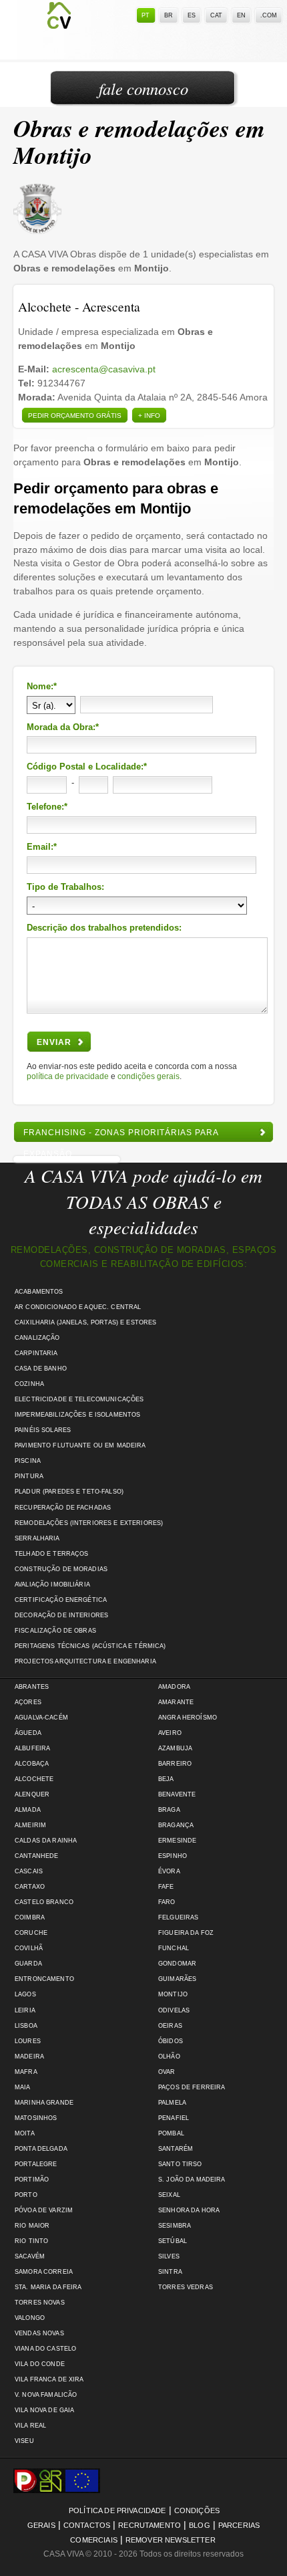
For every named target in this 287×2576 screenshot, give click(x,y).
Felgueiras (178, 1917)
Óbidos (171, 2041)
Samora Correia (44, 2272)
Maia (23, 2087)
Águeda (28, 1733)
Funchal (174, 1948)
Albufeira (32, 1748)
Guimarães (177, 1979)
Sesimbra (175, 2226)
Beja (166, 1779)
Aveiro (170, 1733)
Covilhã (29, 1948)
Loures (28, 2041)
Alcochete (34, 1779)
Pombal (171, 2133)
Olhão (169, 2057)
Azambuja (175, 1748)
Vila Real (30, 2426)
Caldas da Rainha (46, 1841)
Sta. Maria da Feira (48, 2287)
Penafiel (174, 2118)
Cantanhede (36, 1856)
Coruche (31, 1933)
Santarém (176, 2149)
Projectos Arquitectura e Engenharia (85, 1661)
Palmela (172, 2103)
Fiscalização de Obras (55, 1631)
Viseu (24, 2441)
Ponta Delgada (41, 2149)
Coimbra (30, 1917)
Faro (167, 1902)
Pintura (29, 1476)
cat (216, 15)
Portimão (32, 2180)
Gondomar (177, 1964)
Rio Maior (32, 2226)
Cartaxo (30, 1887)
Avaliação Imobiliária (52, 1585)
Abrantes (32, 1687)
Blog (200, 2525)
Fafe (166, 1887)
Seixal (169, 2195)
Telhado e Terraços (51, 1554)
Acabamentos (39, 1292)
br (169, 15)
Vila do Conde (40, 2364)
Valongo (30, 2318)
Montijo (173, 1994)
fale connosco (143, 89)
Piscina (28, 1461)
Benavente (177, 1794)
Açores (28, 1702)
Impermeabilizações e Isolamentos (77, 1415)
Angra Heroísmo (188, 1718)
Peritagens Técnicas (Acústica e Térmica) (90, 1646)
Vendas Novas (39, 2333)
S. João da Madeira (192, 2180)
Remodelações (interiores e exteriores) (89, 1523)
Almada (28, 1810)
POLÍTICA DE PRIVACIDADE (68, 1076)
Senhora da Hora (189, 2210)
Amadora (174, 1687)
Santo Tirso (180, 2164)
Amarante (176, 1702)
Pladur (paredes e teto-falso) (69, 1492)
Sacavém (30, 2256)
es (192, 15)
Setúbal (173, 2241)
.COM (269, 15)
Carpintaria (36, 1353)
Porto (26, 2195)
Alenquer (32, 1794)
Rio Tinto (31, 2241)
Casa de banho (41, 1369)
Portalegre (36, 2164)
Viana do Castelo (45, 2349)
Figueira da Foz (186, 1933)
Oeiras (170, 2026)
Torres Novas (40, 2303)
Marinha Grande (44, 2103)
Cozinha (29, 1384)
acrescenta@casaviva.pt (104, 369)
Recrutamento (150, 2525)
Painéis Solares (43, 1430)
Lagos (25, 1994)
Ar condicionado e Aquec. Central (78, 1307)
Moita (25, 2133)
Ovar (167, 2072)
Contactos (87, 2525)
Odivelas (174, 2010)
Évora (169, 1871)
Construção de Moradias (61, 1569)
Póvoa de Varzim (44, 2210)
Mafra (26, 2072)
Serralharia (37, 1538)
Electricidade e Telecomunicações (79, 1399)
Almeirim (30, 1825)
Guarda (28, 1964)
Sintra (170, 2272)
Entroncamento (44, 1979)
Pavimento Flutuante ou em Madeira (80, 1445)
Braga (169, 1810)
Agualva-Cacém (41, 1718)
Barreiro (175, 1764)
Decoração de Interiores (61, 1615)
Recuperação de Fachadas (63, 1508)
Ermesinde (177, 1841)
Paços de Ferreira (192, 2087)
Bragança (176, 1825)
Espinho (173, 1856)
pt (146, 15)
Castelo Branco (44, 1902)
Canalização (37, 1338)
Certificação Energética (61, 1600)
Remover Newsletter (171, 2540)
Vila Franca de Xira (49, 2379)
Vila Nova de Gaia (44, 2410)
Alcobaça (32, 1764)
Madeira (29, 2057)
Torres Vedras (186, 2287)
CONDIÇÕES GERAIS (149, 1076)
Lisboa (26, 2026)
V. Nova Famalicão (46, 2395)
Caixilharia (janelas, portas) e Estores (85, 1322)
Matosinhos (36, 2118)
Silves (169, 2256)
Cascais (29, 1871)
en (241, 15)
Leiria (25, 2010)
